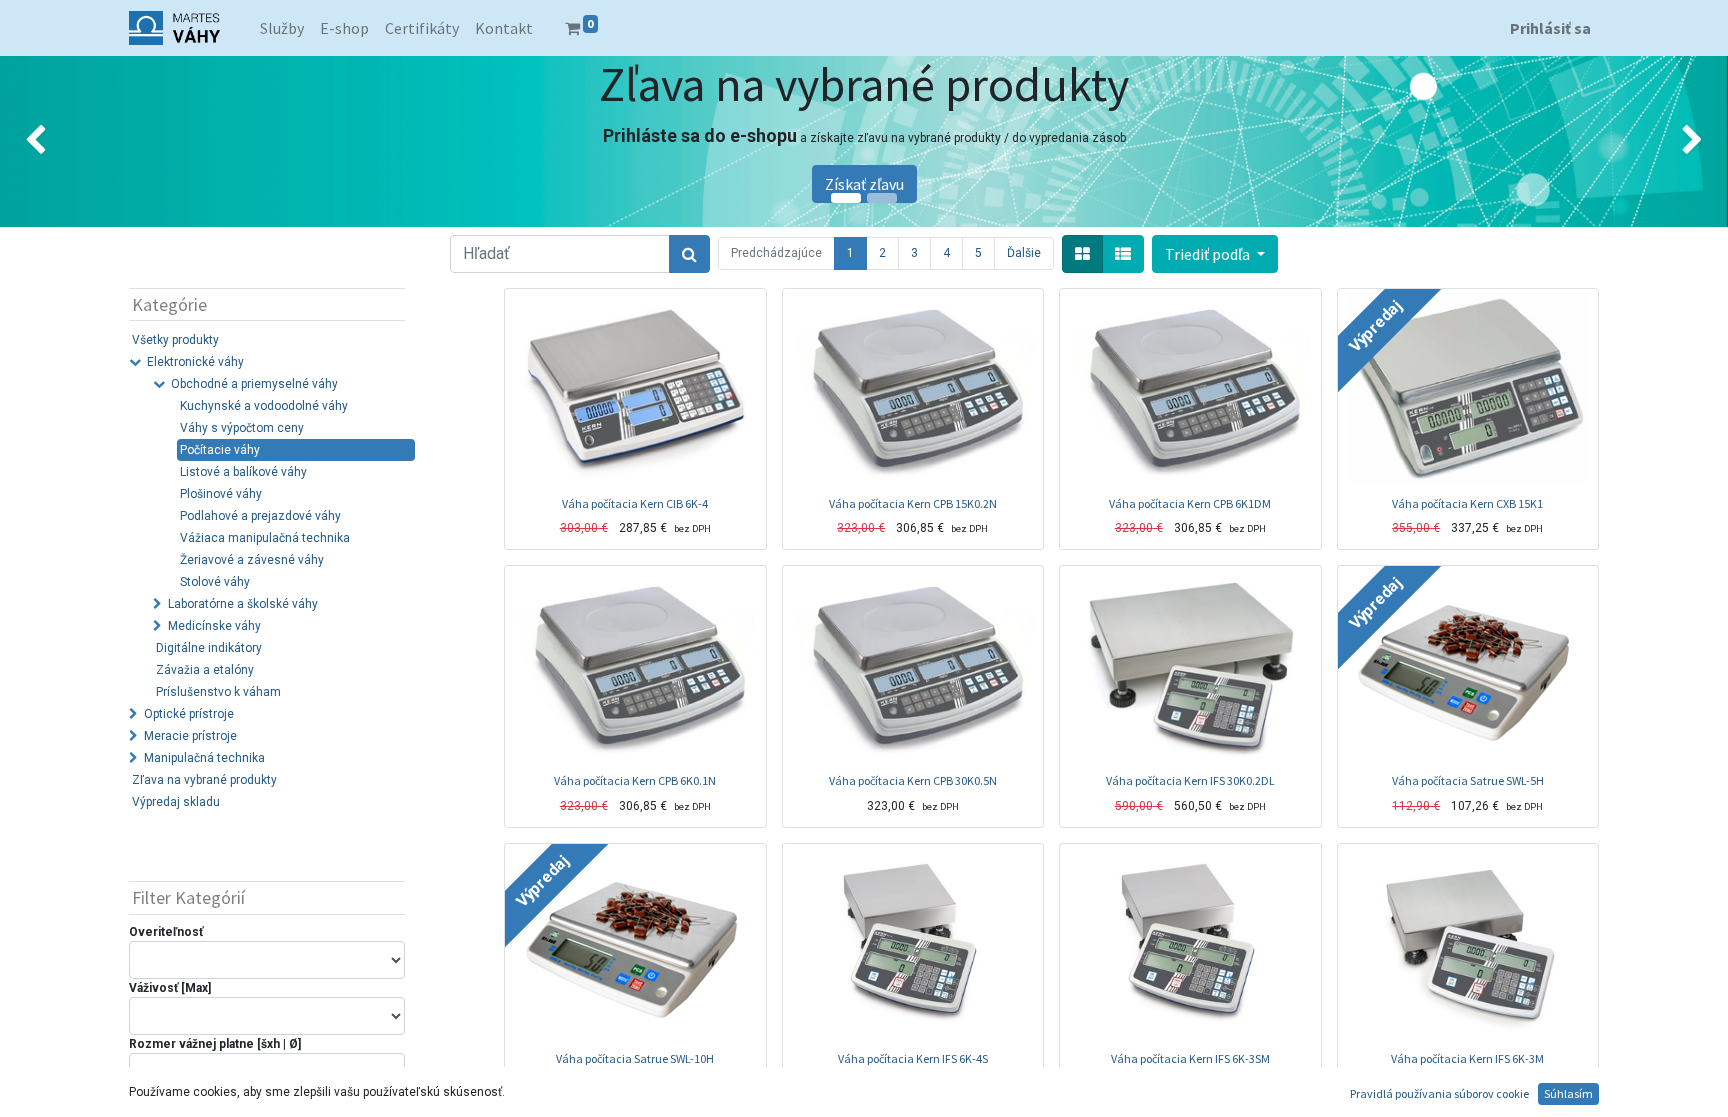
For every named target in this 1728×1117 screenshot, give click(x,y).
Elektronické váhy (195, 362)
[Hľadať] (689, 254)
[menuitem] (282, 28)
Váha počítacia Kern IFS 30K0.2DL (1190, 780)
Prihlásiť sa (1550, 28)
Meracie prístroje (190, 736)
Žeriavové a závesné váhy (252, 560)
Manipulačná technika (204, 758)
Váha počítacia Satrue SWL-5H (1468, 780)
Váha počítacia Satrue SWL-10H (635, 1058)
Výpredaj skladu (176, 802)
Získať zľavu (864, 184)
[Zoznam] (1123, 254)
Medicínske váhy (214, 626)
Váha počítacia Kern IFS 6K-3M (1467, 1058)
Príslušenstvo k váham (218, 692)
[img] (69, 141)
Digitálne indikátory (209, 648)
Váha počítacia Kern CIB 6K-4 (635, 503)
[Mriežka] (1082, 254)
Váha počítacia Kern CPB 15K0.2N (913, 503)
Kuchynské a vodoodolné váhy (264, 406)
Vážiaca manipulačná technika (265, 538)
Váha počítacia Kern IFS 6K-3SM (1190, 1058)
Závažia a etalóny (205, 670)
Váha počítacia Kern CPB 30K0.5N (913, 780)
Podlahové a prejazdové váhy (260, 516)
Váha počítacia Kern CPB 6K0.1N (635, 780)
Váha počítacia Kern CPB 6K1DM (1190, 503)
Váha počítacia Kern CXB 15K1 (1467, 503)
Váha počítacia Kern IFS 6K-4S (913, 1058)
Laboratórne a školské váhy (243, 604)
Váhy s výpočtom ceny (242, 428)
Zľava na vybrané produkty (204, 780)
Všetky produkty (175, 340)
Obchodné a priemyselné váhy (254, 384)
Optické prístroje (189, 714)
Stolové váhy (215, 582)
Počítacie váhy (220, 450)
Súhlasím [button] (1568, 1093)
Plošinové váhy (221, 494)
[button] (1215, 254)
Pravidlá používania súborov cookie (1439, 1093)
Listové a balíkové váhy (243, 472)
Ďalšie (1024, 253)
